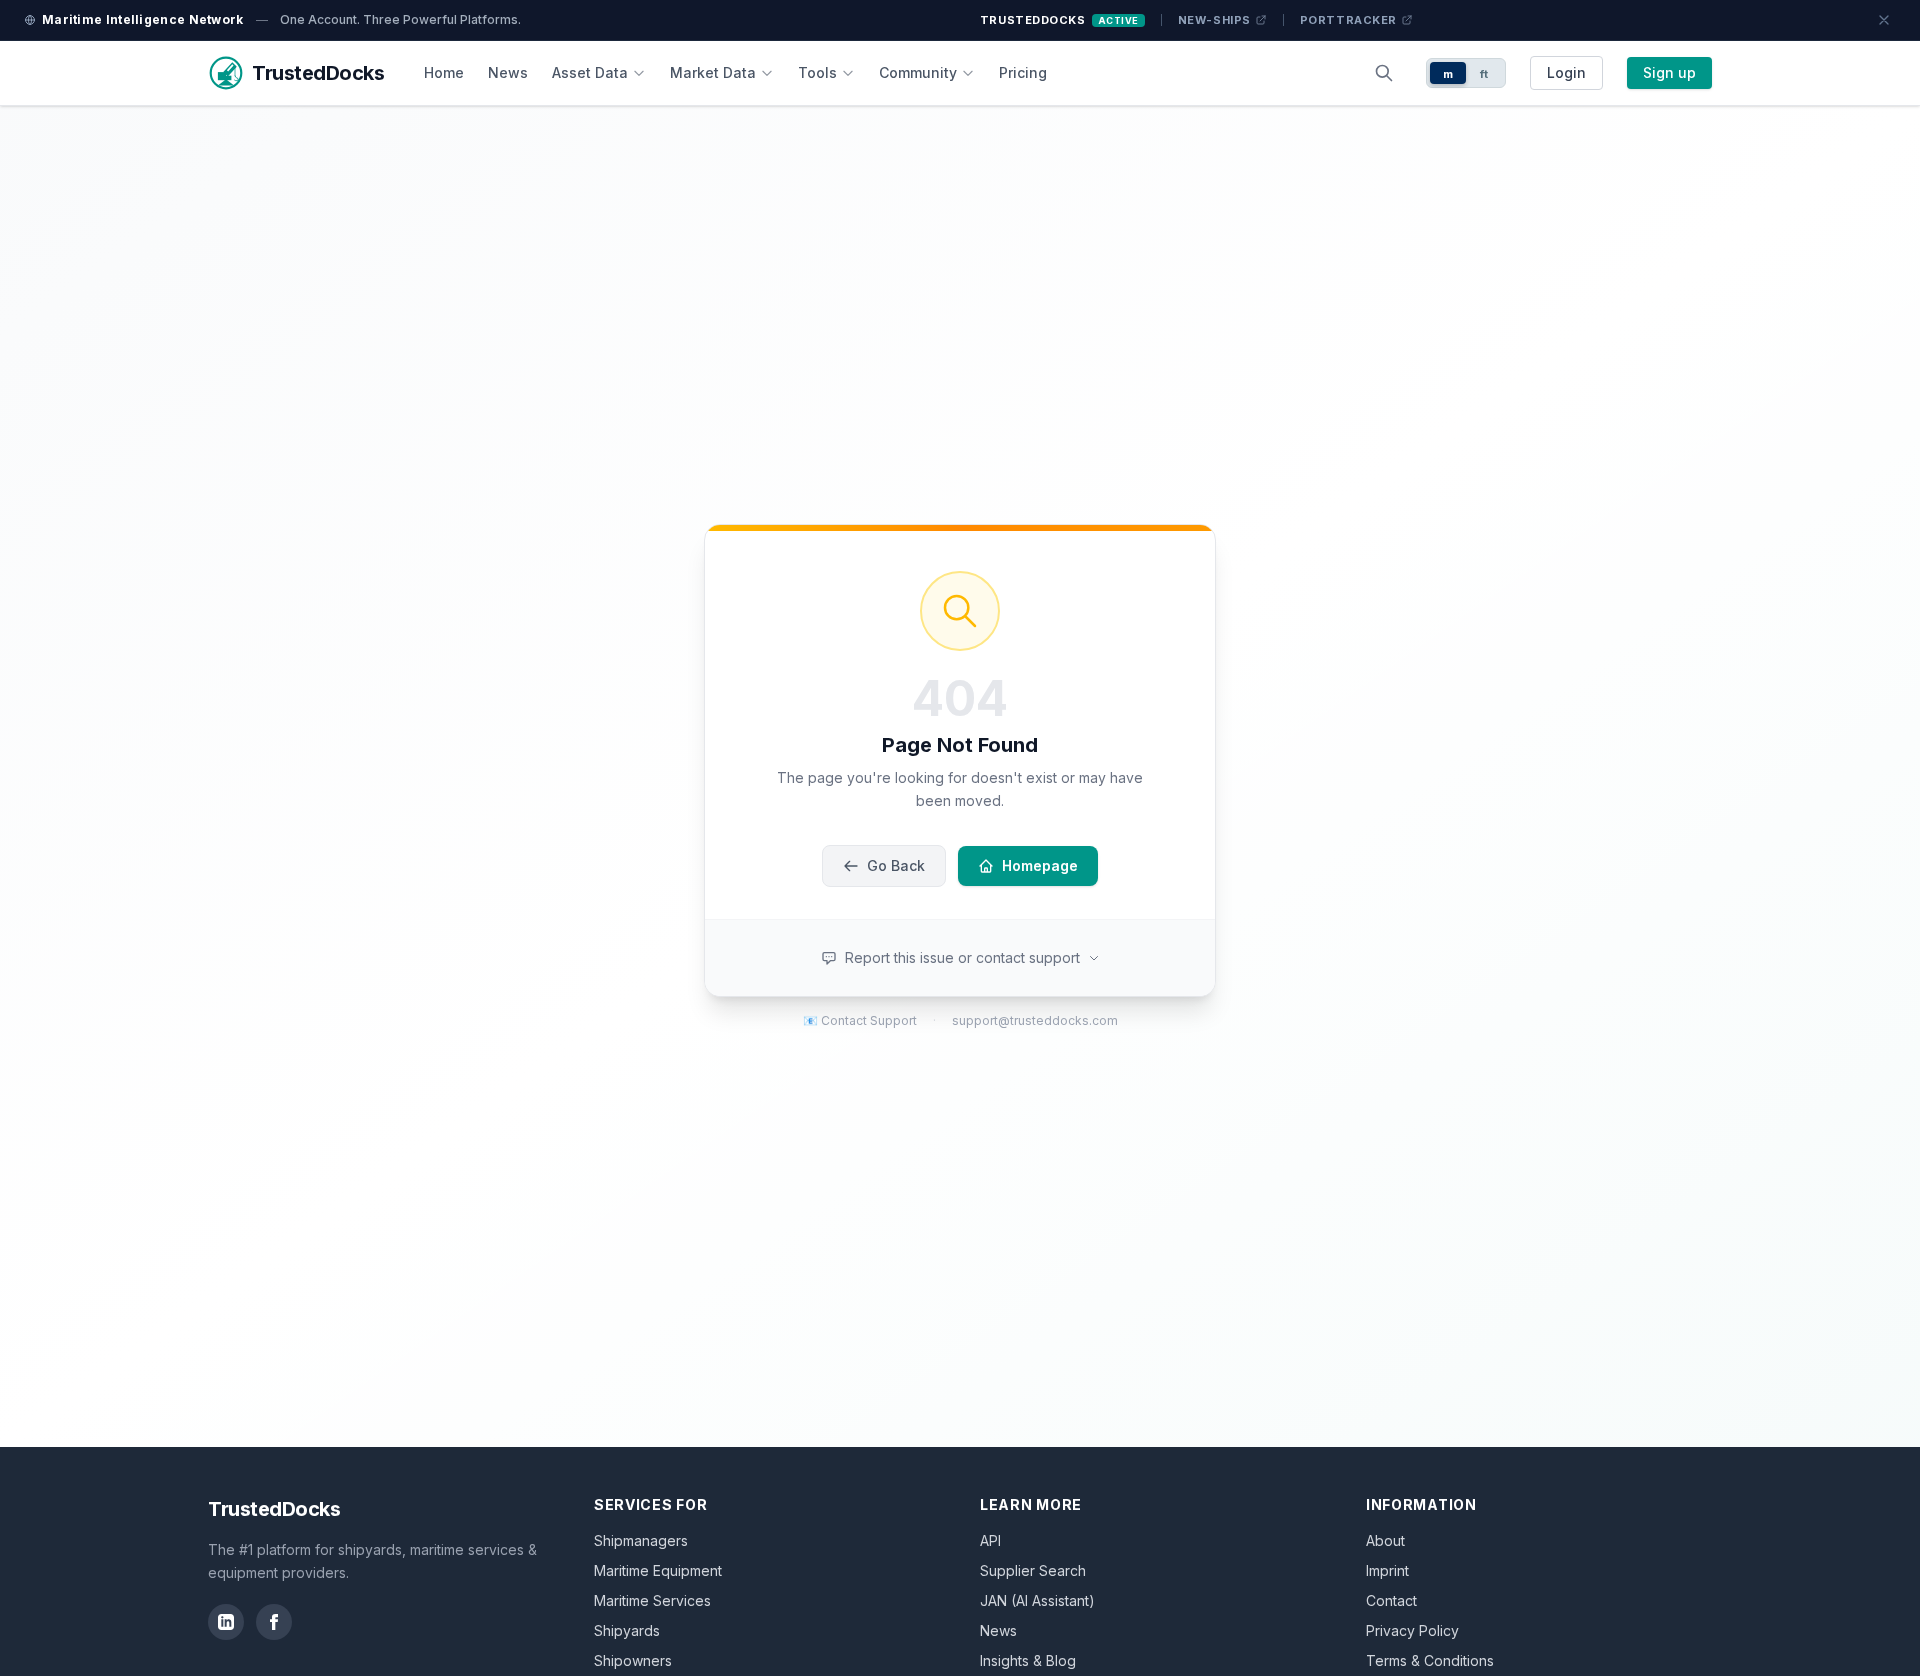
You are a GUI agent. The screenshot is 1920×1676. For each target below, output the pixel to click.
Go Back (896, 865)
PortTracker (1348, 20)
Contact (1391, 1600)
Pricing (1023, 72)
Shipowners (633, 1660)
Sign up (1669, 72)
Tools (817, 72)
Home (444, 72)
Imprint (1387, 1570)
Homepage (1040, 865)
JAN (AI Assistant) (1037, 1600)
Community (918, 72)
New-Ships (1214, 20)
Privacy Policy (1412, 1630)
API (990, 1540)
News (508, 72)
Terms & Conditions (1430, 1660)
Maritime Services (652, 1600)
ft (1484, 74)
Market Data (713, 72)
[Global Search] (1384, 73)
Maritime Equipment (658, 1570)
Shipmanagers (641, 1540)
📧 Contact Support (860, 1020)
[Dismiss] (1884, 20)
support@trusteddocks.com (1035, 1020)
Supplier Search (1033, 1570)
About (1385, 1540)
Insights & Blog (1028, 1660)
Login (1566, 72)
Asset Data (590, 72)
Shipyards (627, 1630)
